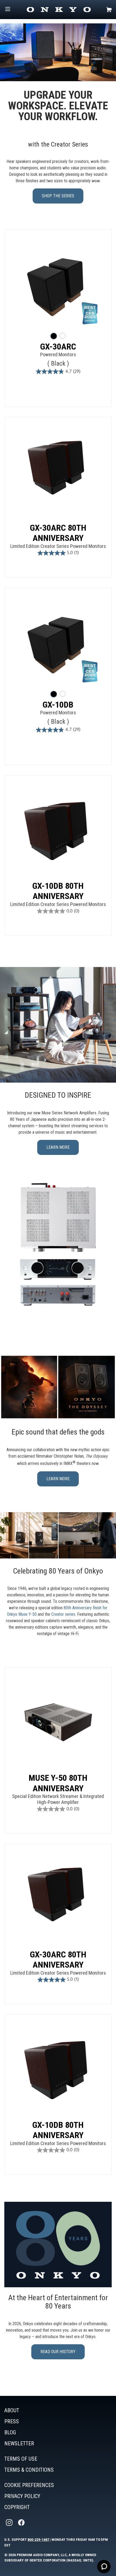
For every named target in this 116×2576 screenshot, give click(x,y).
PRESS (12, 2421)
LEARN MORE (58, 1147)
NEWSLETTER (19, 2443)
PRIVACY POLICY (22, 2496)
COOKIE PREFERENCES (29, 2485)
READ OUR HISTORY (58, 2352)
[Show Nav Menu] (8, 10)
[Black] (54, 336)
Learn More (58, 1479)
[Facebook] (22, 2523)
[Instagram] (10, 2523)
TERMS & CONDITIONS (29, 2470)
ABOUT (12, 2410)
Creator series (63, 1614)
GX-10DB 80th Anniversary (58, 891)
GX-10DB (58, 705)
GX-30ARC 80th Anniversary (58, 533)
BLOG (10, 2432)
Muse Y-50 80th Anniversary (58, 1783)
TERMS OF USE (21, 2459)
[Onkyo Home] (59, 10)
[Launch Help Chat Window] (104, 2567)
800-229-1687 (38, 2539)
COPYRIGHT (17, 2507)
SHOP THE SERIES (58, 196)
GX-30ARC (58, 347)
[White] (63, 336)
